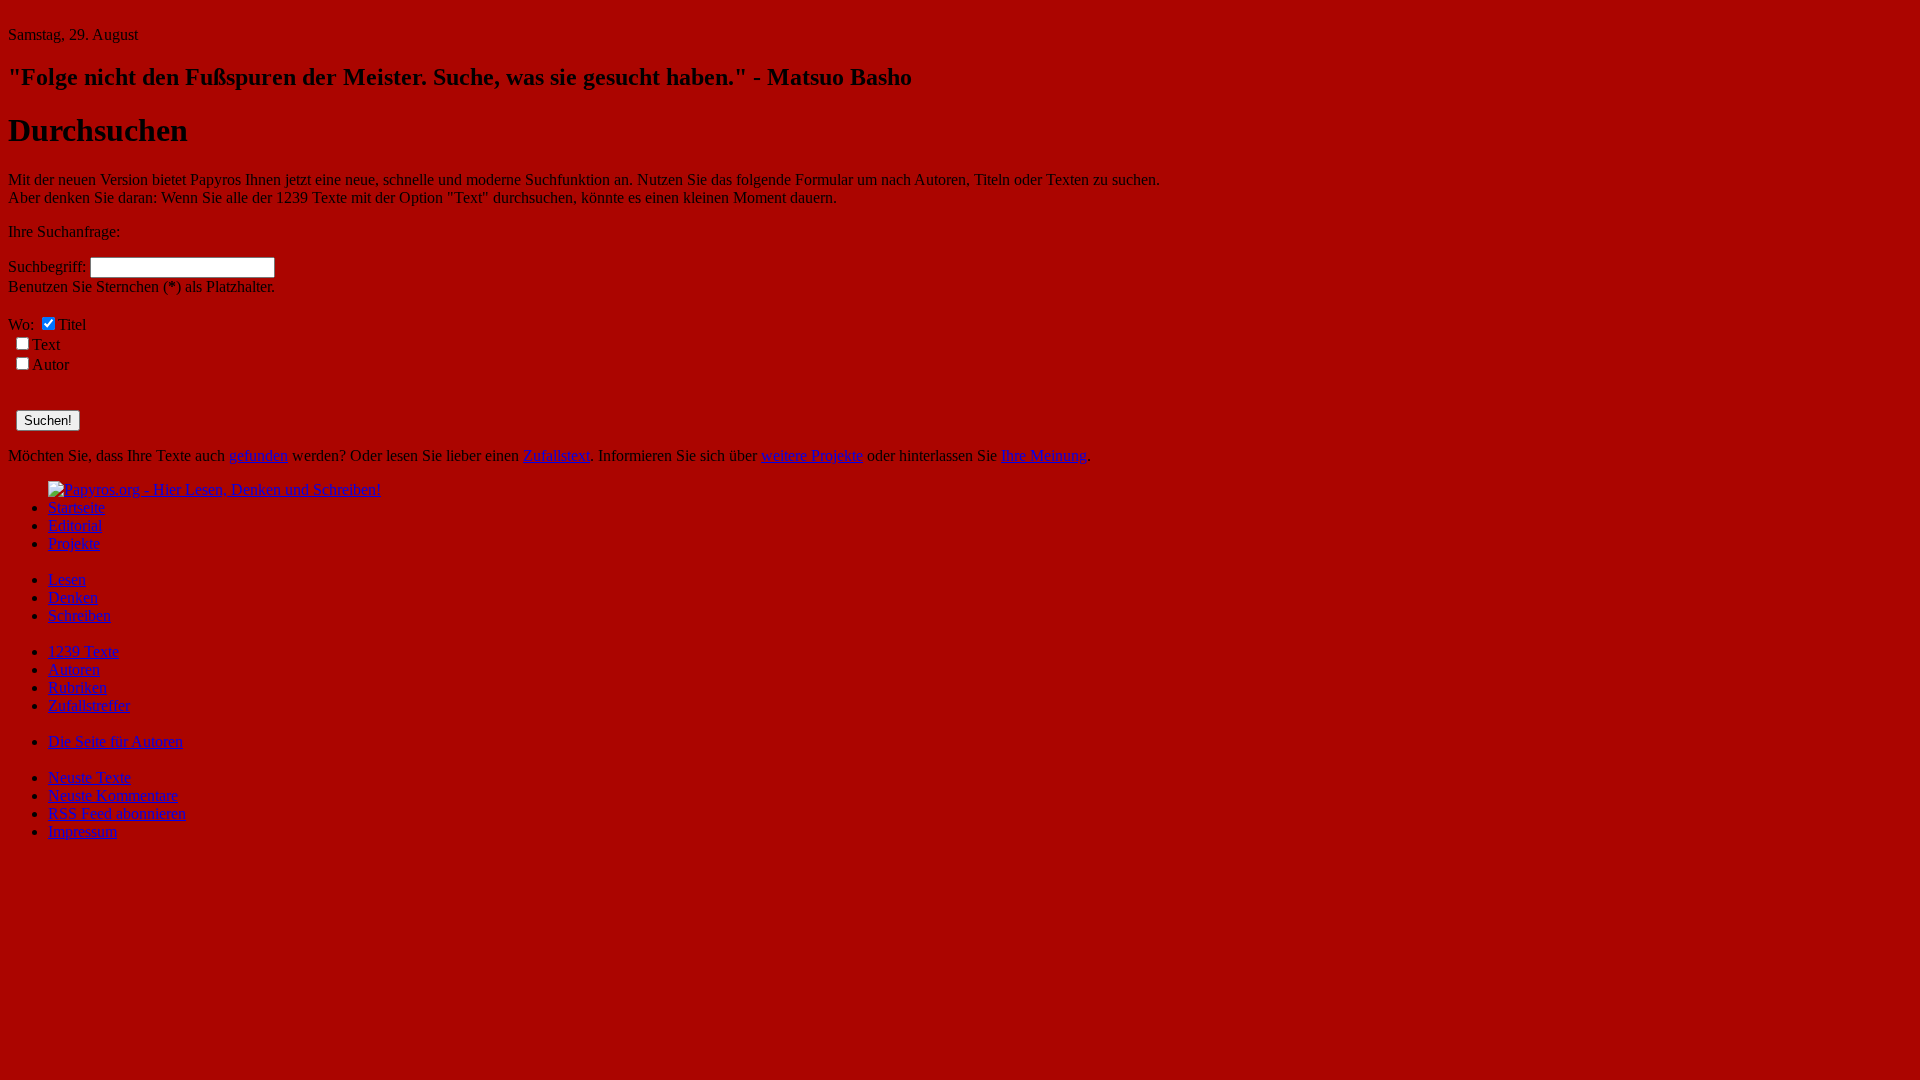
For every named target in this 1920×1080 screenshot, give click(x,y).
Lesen (67, 579)
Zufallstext (556, 455)
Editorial (75, 525)
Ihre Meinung (1044, 455)
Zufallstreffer (89, 705)
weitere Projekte (812, 455)
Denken (73, 597)
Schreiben (79, 615)
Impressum (82, 831)
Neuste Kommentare (113, 795)
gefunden (258, 455)
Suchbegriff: (47, 266)
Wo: (21, 324)
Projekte (74, 543)
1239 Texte (83, 651)
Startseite (76, 507)
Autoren (74, 669)
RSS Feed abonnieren (117, 813)
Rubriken (77, 687)
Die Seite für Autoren (115, 741)
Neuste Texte (89, 777)
